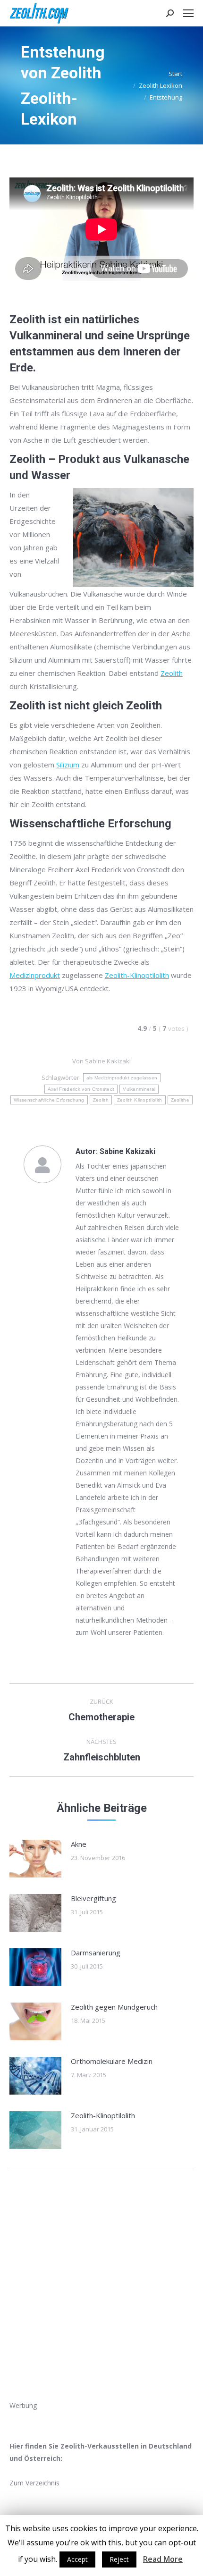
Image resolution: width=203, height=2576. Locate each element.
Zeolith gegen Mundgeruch (114, 2007)
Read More (163, 2559)
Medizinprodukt (35, 975)
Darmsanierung (96, 1953)
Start (175, 74)
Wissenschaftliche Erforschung (49, 1100)
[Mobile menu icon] (188, 13)
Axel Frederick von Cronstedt (81, 1089)
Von (101, 1061)
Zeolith (172, 673)
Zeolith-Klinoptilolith (137, 975)
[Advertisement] (101, 2298)
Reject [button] (119, 2559)
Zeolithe (180, 1100)
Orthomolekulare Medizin (112, 2061)
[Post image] (35, 1859)
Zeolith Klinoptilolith (140, 1100)
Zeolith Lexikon (161, 85)
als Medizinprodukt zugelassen (122, 1078)
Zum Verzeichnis (34, 2483)
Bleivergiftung (93, 1898)
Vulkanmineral (139, 1089)
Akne (79, 1844)
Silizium (68, 765)
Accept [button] (77, 2559)
